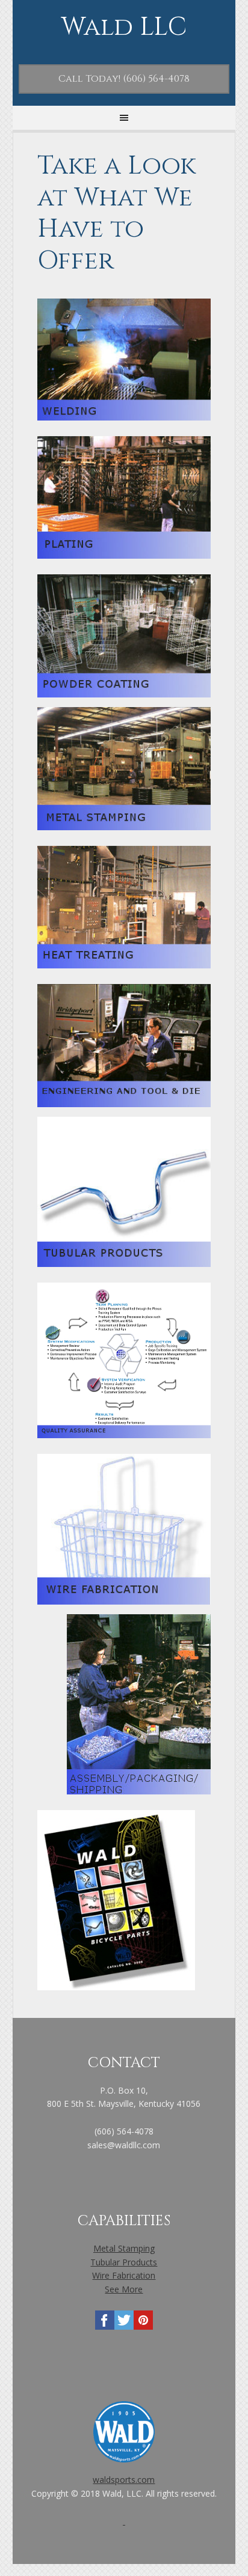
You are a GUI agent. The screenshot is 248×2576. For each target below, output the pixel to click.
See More (124, 2289)
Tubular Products (124, 2262)
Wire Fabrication (124, 2275)
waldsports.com (124, 2480)
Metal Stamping (124, 2248)
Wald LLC (124, 28)
